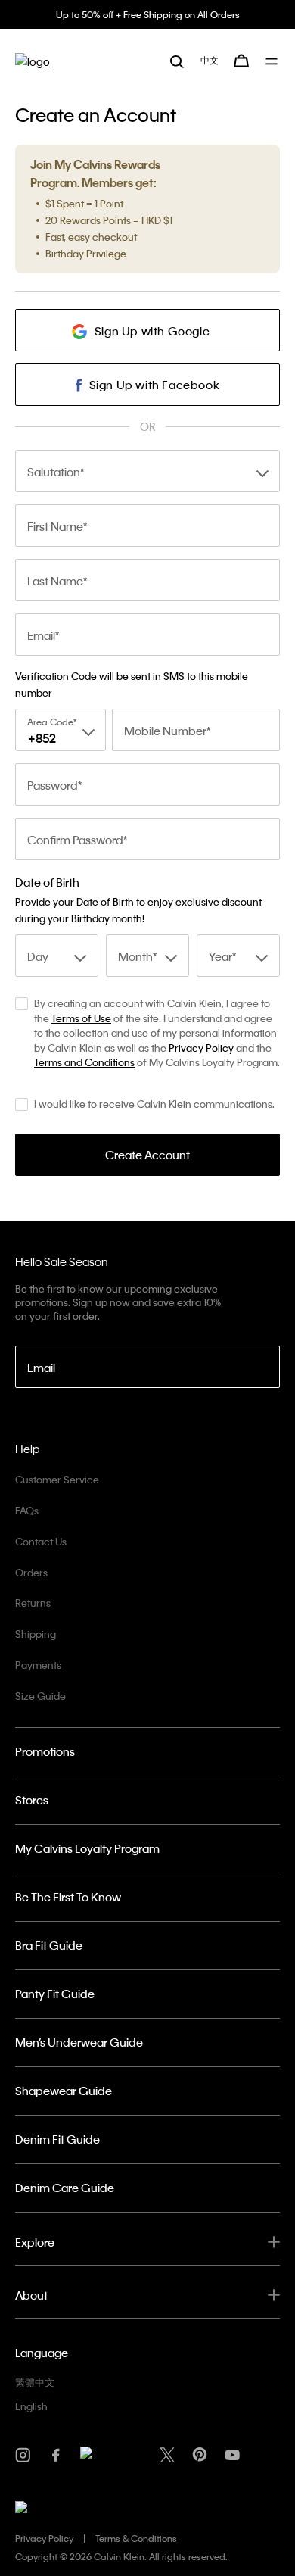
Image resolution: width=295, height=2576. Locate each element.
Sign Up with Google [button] (152, 331)
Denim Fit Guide (57, 2139)
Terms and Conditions (84, 1062)
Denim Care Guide (65, 2188)
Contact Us (41, 1541)
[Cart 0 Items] (241, 61)
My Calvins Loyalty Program (87, 1848)
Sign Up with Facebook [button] (155, 385)
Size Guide (40, 1696)
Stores (32, 1800)
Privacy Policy (201, 1048)
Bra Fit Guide (49, 1945)
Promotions (45, 1751)
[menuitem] (210, 61)
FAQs (27, 1510)
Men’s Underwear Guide (79, 2042)
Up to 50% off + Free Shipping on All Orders (148, 14)
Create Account (147, 1155)
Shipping (36, 1634)
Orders (31, 1572)
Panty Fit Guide (55, 1994)
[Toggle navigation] (273, 61)
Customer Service (57, 1479)
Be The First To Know (68, 1897)
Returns (33, 1603)
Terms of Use (81, 1018)
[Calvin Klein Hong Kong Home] (33, 61)
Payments (38, 1665)
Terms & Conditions (136, 2538)
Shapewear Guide (64, 2091)
